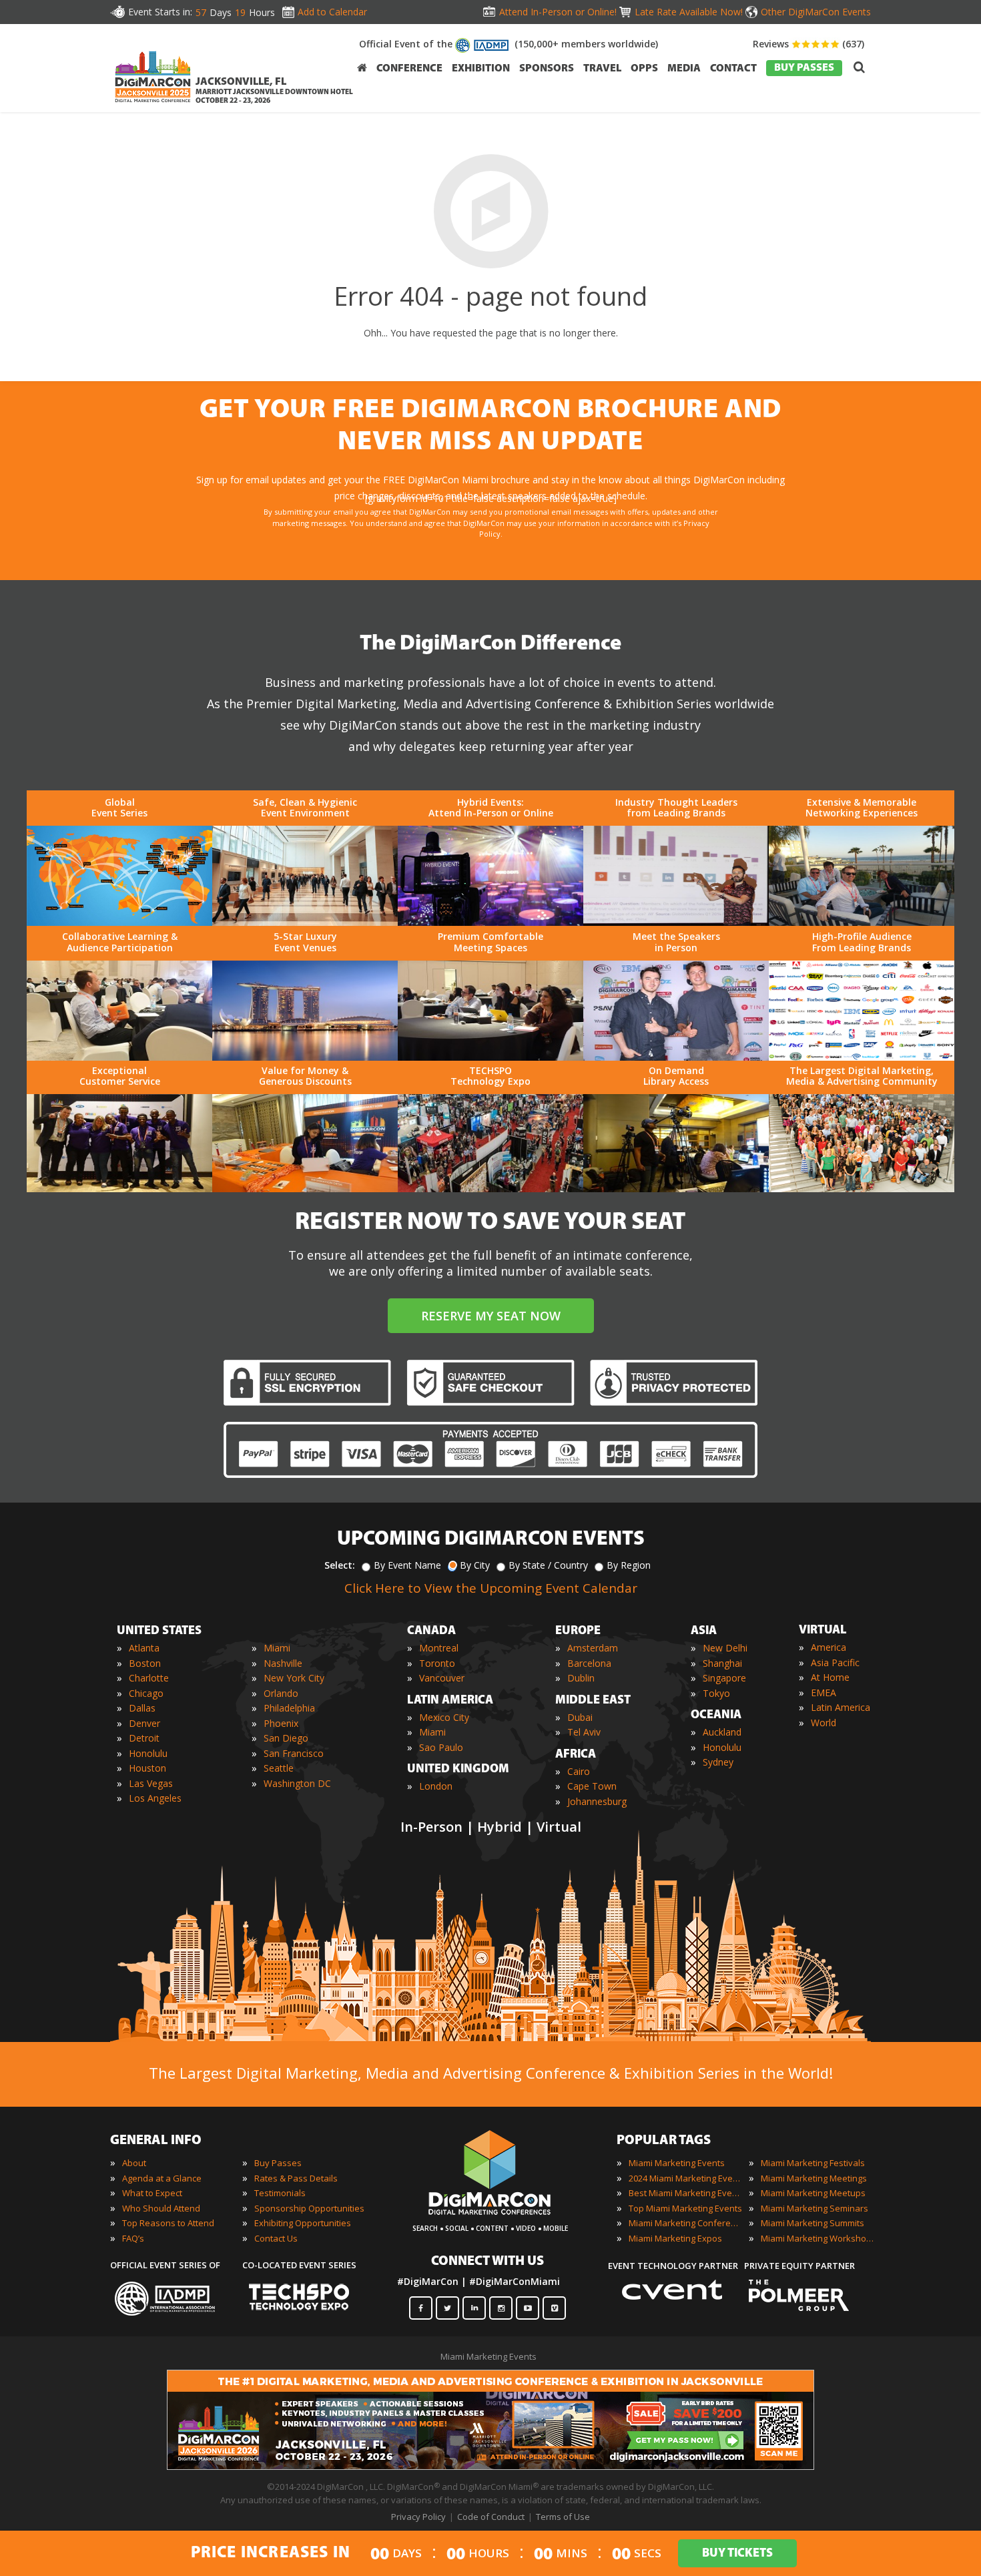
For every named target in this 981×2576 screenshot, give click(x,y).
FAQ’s (133, 2238)
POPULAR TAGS (664, 2141)
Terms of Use (563, 2517)
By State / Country (548, 1565)
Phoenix (281, 1723)
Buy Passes (278, 2163)
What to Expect (152, 2193)
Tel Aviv (584, 1732)
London (436, 1786)
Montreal (439, 1648)
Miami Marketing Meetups (813, 2193)
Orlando (281, 1693)
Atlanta (144, 1648)
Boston (145, 1663)
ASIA (704, 1631)
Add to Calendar (332, 12)
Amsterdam (593, 1648)
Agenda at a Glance (162, 2178)
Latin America (841, 1707)
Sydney (718, 1762)
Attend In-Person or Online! (558, 12)
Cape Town (592, 1786)
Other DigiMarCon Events (816, 12)
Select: (340, 1565)
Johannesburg (597, 1801)
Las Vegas (151, 1783)
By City (475, 1565)
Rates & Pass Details (296, 2178)
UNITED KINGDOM (458, 1770)
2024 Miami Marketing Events (685, 2178)
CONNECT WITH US (487, 2262)
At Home (830, 1677)
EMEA (824, 1693)
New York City (294, 1678)
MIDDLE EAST (593, 1701)
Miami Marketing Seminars (814, 2208)
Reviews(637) (808, 44)
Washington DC (297, 1783)
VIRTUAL (823, 1631)
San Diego (286, 1738)
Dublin (581, 1678)
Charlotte (149, 1678)
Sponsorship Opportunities (309, 2208)
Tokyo (716, 1693)
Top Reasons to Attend (168, 2223)
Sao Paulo (441, 1747)
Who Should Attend (161, 2208)
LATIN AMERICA (450, 1701)
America (829, 1647)
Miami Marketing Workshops (817, 2238)
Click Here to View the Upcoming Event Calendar (491, 1588)
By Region (629, 1565)
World (824, 1723)
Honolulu (148, 1753)
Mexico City (444, 1717)
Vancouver (442, 1678)
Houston (147, 1768)
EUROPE (578, 1631)
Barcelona (589, 1663)
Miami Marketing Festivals (813, 2163)
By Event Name (407, 1565)
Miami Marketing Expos (675, 2238)
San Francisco (294, 1753)
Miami (277, 1648)
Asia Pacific (835, 1662)
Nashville (283, 1663)
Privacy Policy (418, 2517)
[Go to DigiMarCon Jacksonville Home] (153, 106)
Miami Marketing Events (677, 2163)
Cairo (579, 1771)
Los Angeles (155, 1798)
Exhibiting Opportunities (303, 2223)
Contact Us (276, 2238)
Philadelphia (289, 1708)
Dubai (580, 1717)
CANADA (431, 1631)
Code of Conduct (491, 2517)
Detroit (144, 1738)
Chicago (146, 1693)
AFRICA (576, 1755)
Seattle (279, 1768)
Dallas (142, 1708)
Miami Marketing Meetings (814, 2178)
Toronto (437, 1663)
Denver (144, 1723)
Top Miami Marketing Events (685, 2208)
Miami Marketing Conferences (685, 2223)
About (134, 2163)
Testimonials (280, 2193)
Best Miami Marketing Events (685, 2193)
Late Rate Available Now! (689, 12)
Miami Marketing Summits (812, 2223)
